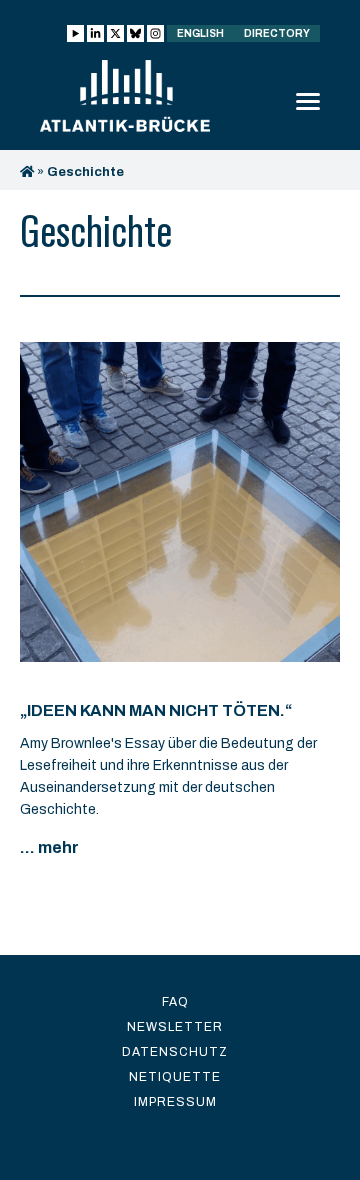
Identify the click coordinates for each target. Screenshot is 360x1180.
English (200, 33)
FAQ (175, 1002)
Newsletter (175, 1027)
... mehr (49, 847)
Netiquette (175, 1077)
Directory (277, 33)
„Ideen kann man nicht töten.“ (156, 710)
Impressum (175, 1102)
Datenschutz (175, 1052)
